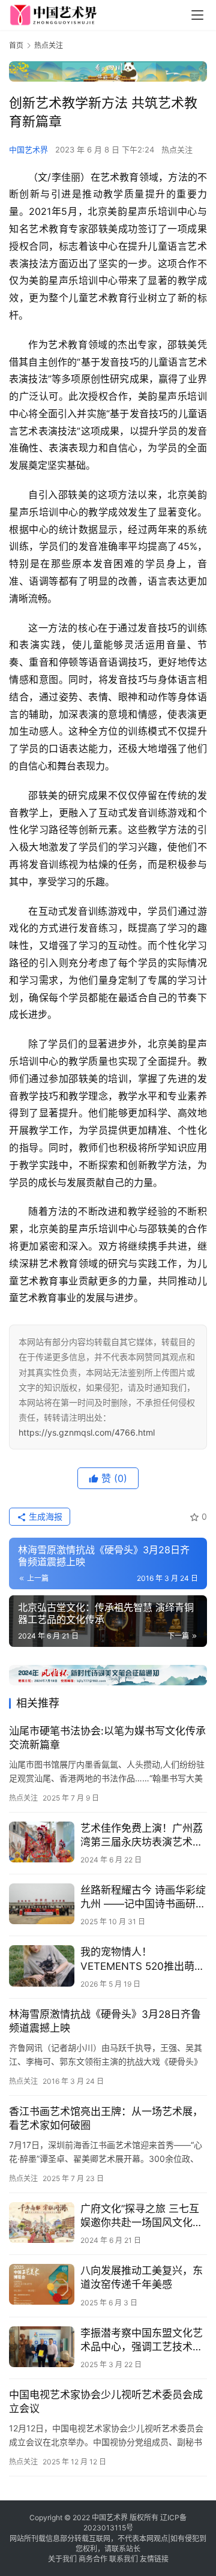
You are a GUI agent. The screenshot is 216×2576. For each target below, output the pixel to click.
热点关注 (177, 149)
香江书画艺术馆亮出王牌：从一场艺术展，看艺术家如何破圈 (106, 2118)
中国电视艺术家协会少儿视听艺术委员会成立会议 (106, 2402)
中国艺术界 (28, 149)
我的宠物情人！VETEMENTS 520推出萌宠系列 (142, 1959)
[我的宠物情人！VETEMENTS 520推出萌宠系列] (42, 1966)
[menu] (197, 15)
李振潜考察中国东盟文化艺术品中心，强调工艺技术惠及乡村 (142, 2340)
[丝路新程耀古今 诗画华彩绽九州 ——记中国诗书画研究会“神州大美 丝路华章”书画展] (42, 1904)
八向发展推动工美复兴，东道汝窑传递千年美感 (142, 2277)
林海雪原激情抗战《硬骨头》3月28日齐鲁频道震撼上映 (105, 2021)
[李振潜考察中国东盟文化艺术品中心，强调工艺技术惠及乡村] (42, 2347)
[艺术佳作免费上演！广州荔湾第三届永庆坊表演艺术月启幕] (42, 1842)
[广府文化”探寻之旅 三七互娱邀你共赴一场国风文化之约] (42, 2222)
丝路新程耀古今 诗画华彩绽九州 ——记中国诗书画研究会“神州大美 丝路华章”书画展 (143, 1897)
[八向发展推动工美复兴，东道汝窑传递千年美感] (42, 2284)
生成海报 (44, 1516)
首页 (16, 45)
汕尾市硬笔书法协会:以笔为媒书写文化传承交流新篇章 (107, 1738)
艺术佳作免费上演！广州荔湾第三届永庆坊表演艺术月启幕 (142, 1836)
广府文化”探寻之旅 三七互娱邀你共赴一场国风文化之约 (142, 2216)
